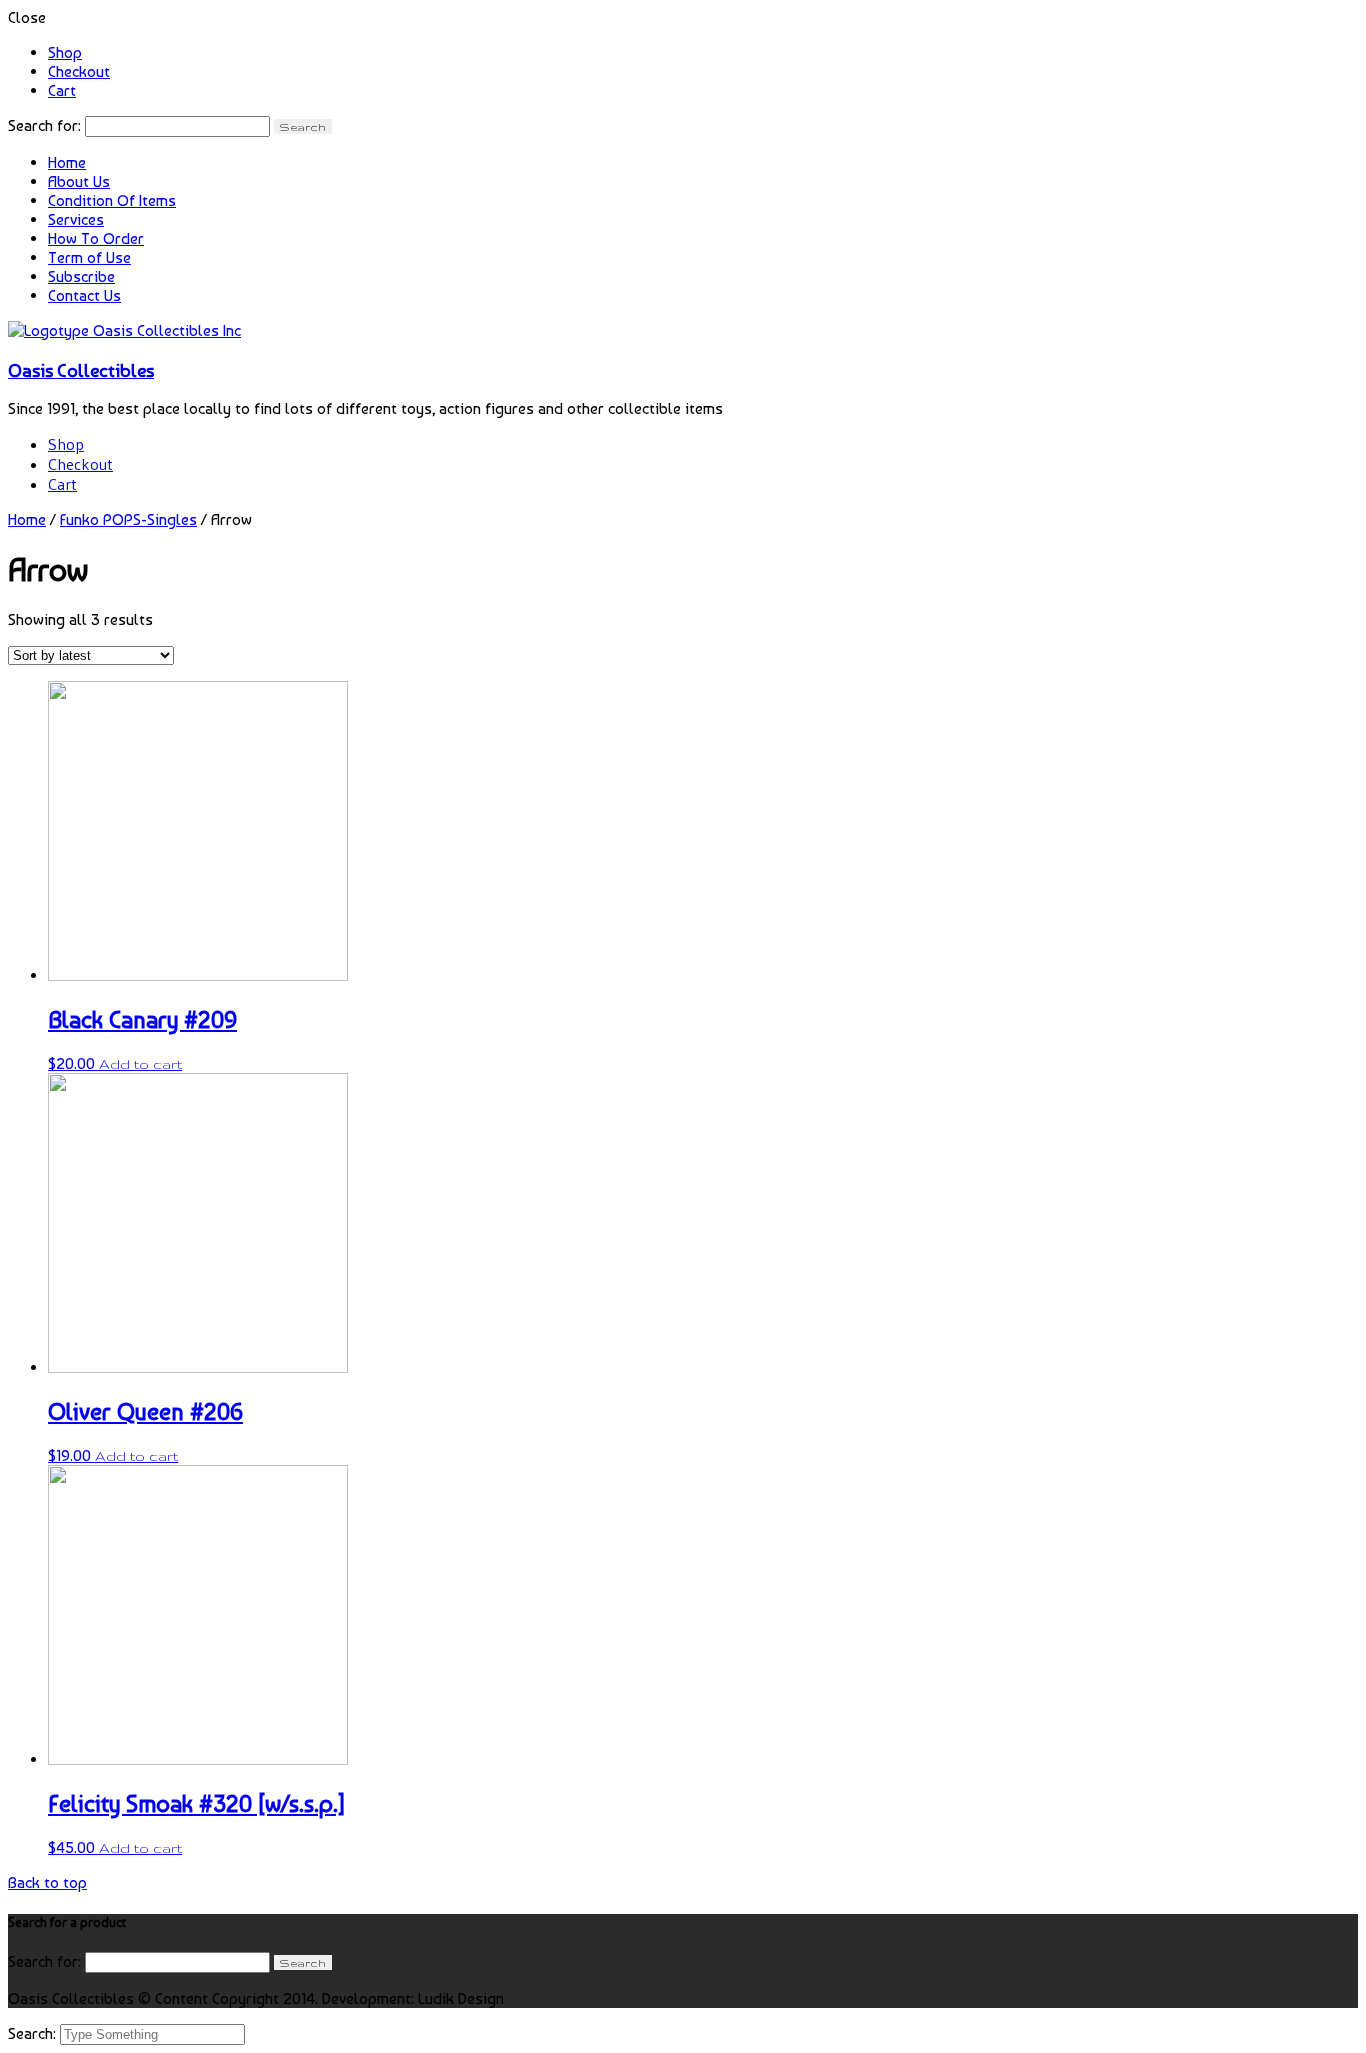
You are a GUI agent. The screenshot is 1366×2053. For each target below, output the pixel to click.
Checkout (79, 71)
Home (67, 162)
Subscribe (81, 276)
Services (76, 219)
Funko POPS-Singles (128, 519)
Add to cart (140, 1064)
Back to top (47, 1882)
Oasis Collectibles (81, 370)
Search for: (44, 125)
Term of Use (89, 257)
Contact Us (84, 295)
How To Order (96, 238)
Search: (34, 2033)
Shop (65, 52)
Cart (62, 90)
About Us (79, 181)
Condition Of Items (112, 200)
